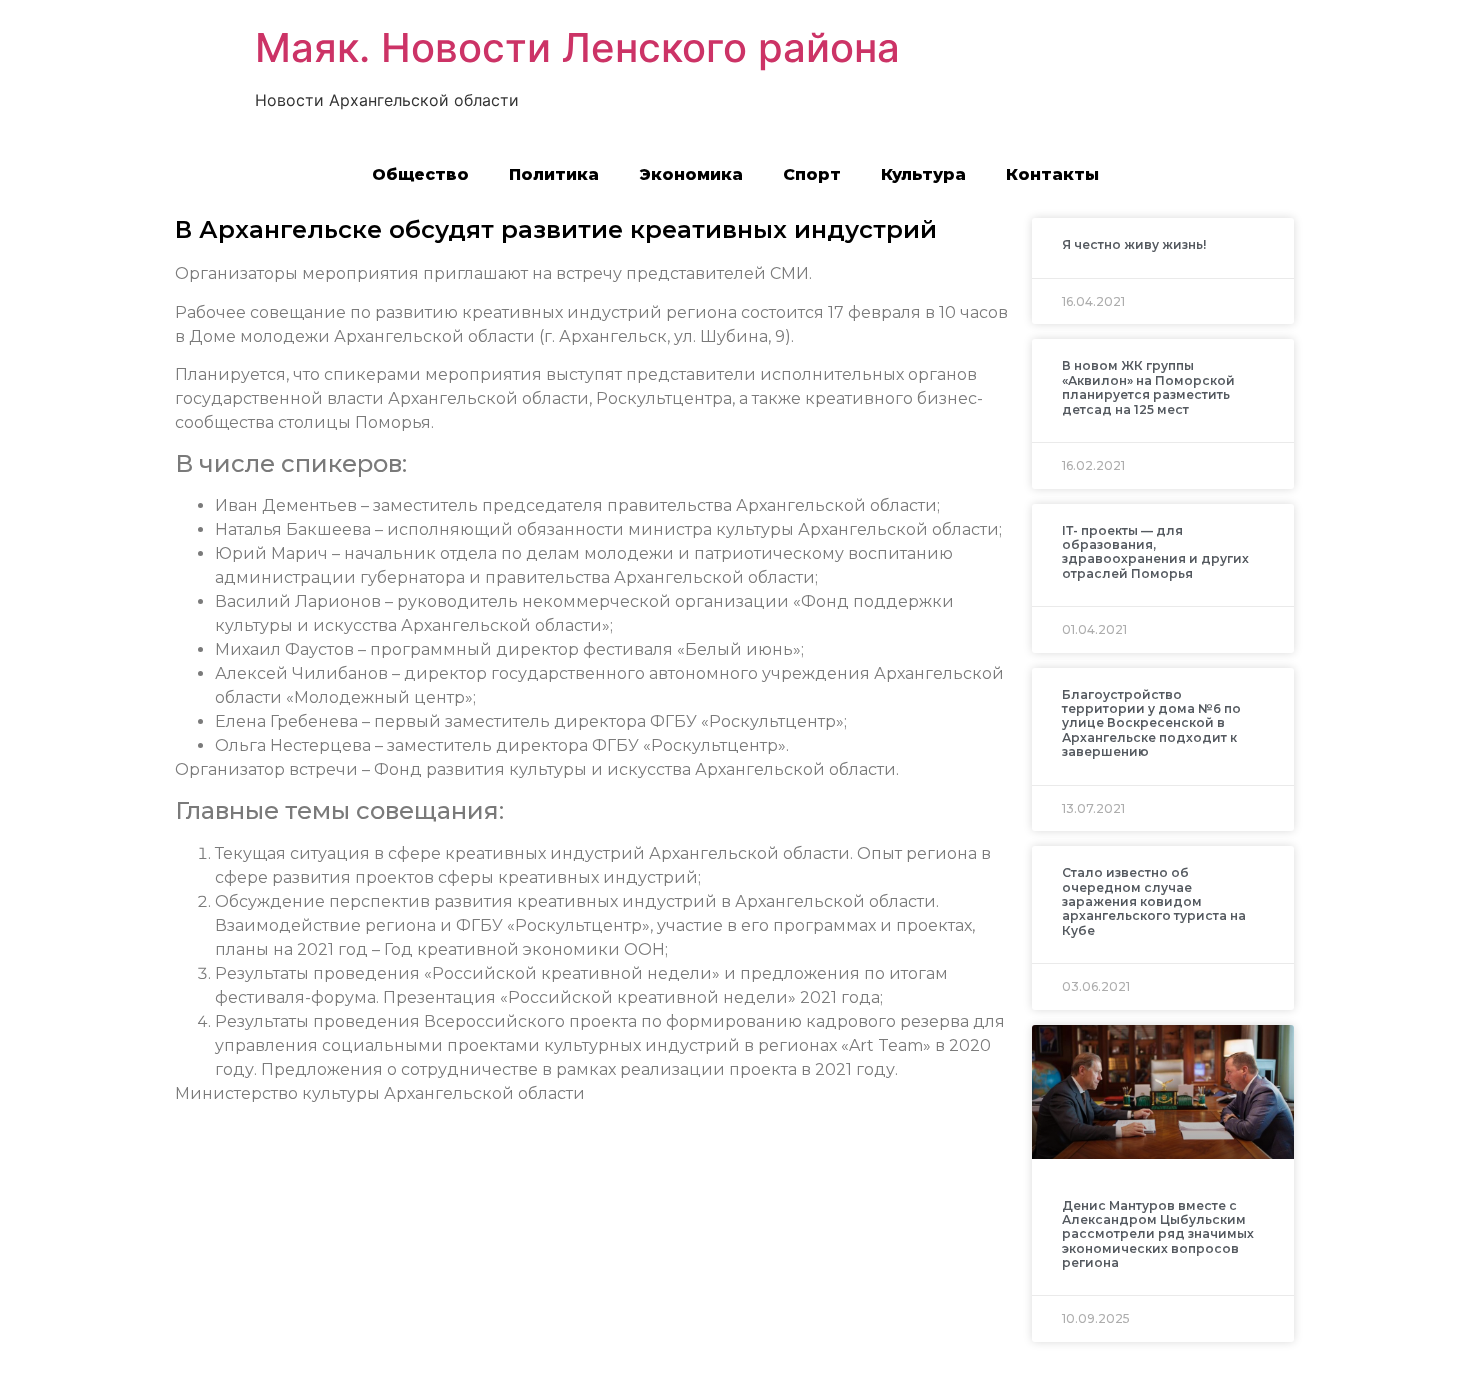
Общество (420, 174)
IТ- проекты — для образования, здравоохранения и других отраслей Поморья (1155, 552)
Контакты (1052, 174)
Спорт (812, 174)
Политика (554, 174)
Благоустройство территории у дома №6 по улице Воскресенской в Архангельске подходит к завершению (1151, 723)
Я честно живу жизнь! (1134, 244)
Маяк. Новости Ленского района (577, 47)
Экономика (691, 174)
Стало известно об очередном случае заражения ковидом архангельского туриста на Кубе (1154, 901)
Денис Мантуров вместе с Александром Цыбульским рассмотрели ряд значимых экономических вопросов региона (1158, 1234)
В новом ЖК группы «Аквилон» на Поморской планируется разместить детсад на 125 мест (1148, 387)
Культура (923, 174)
